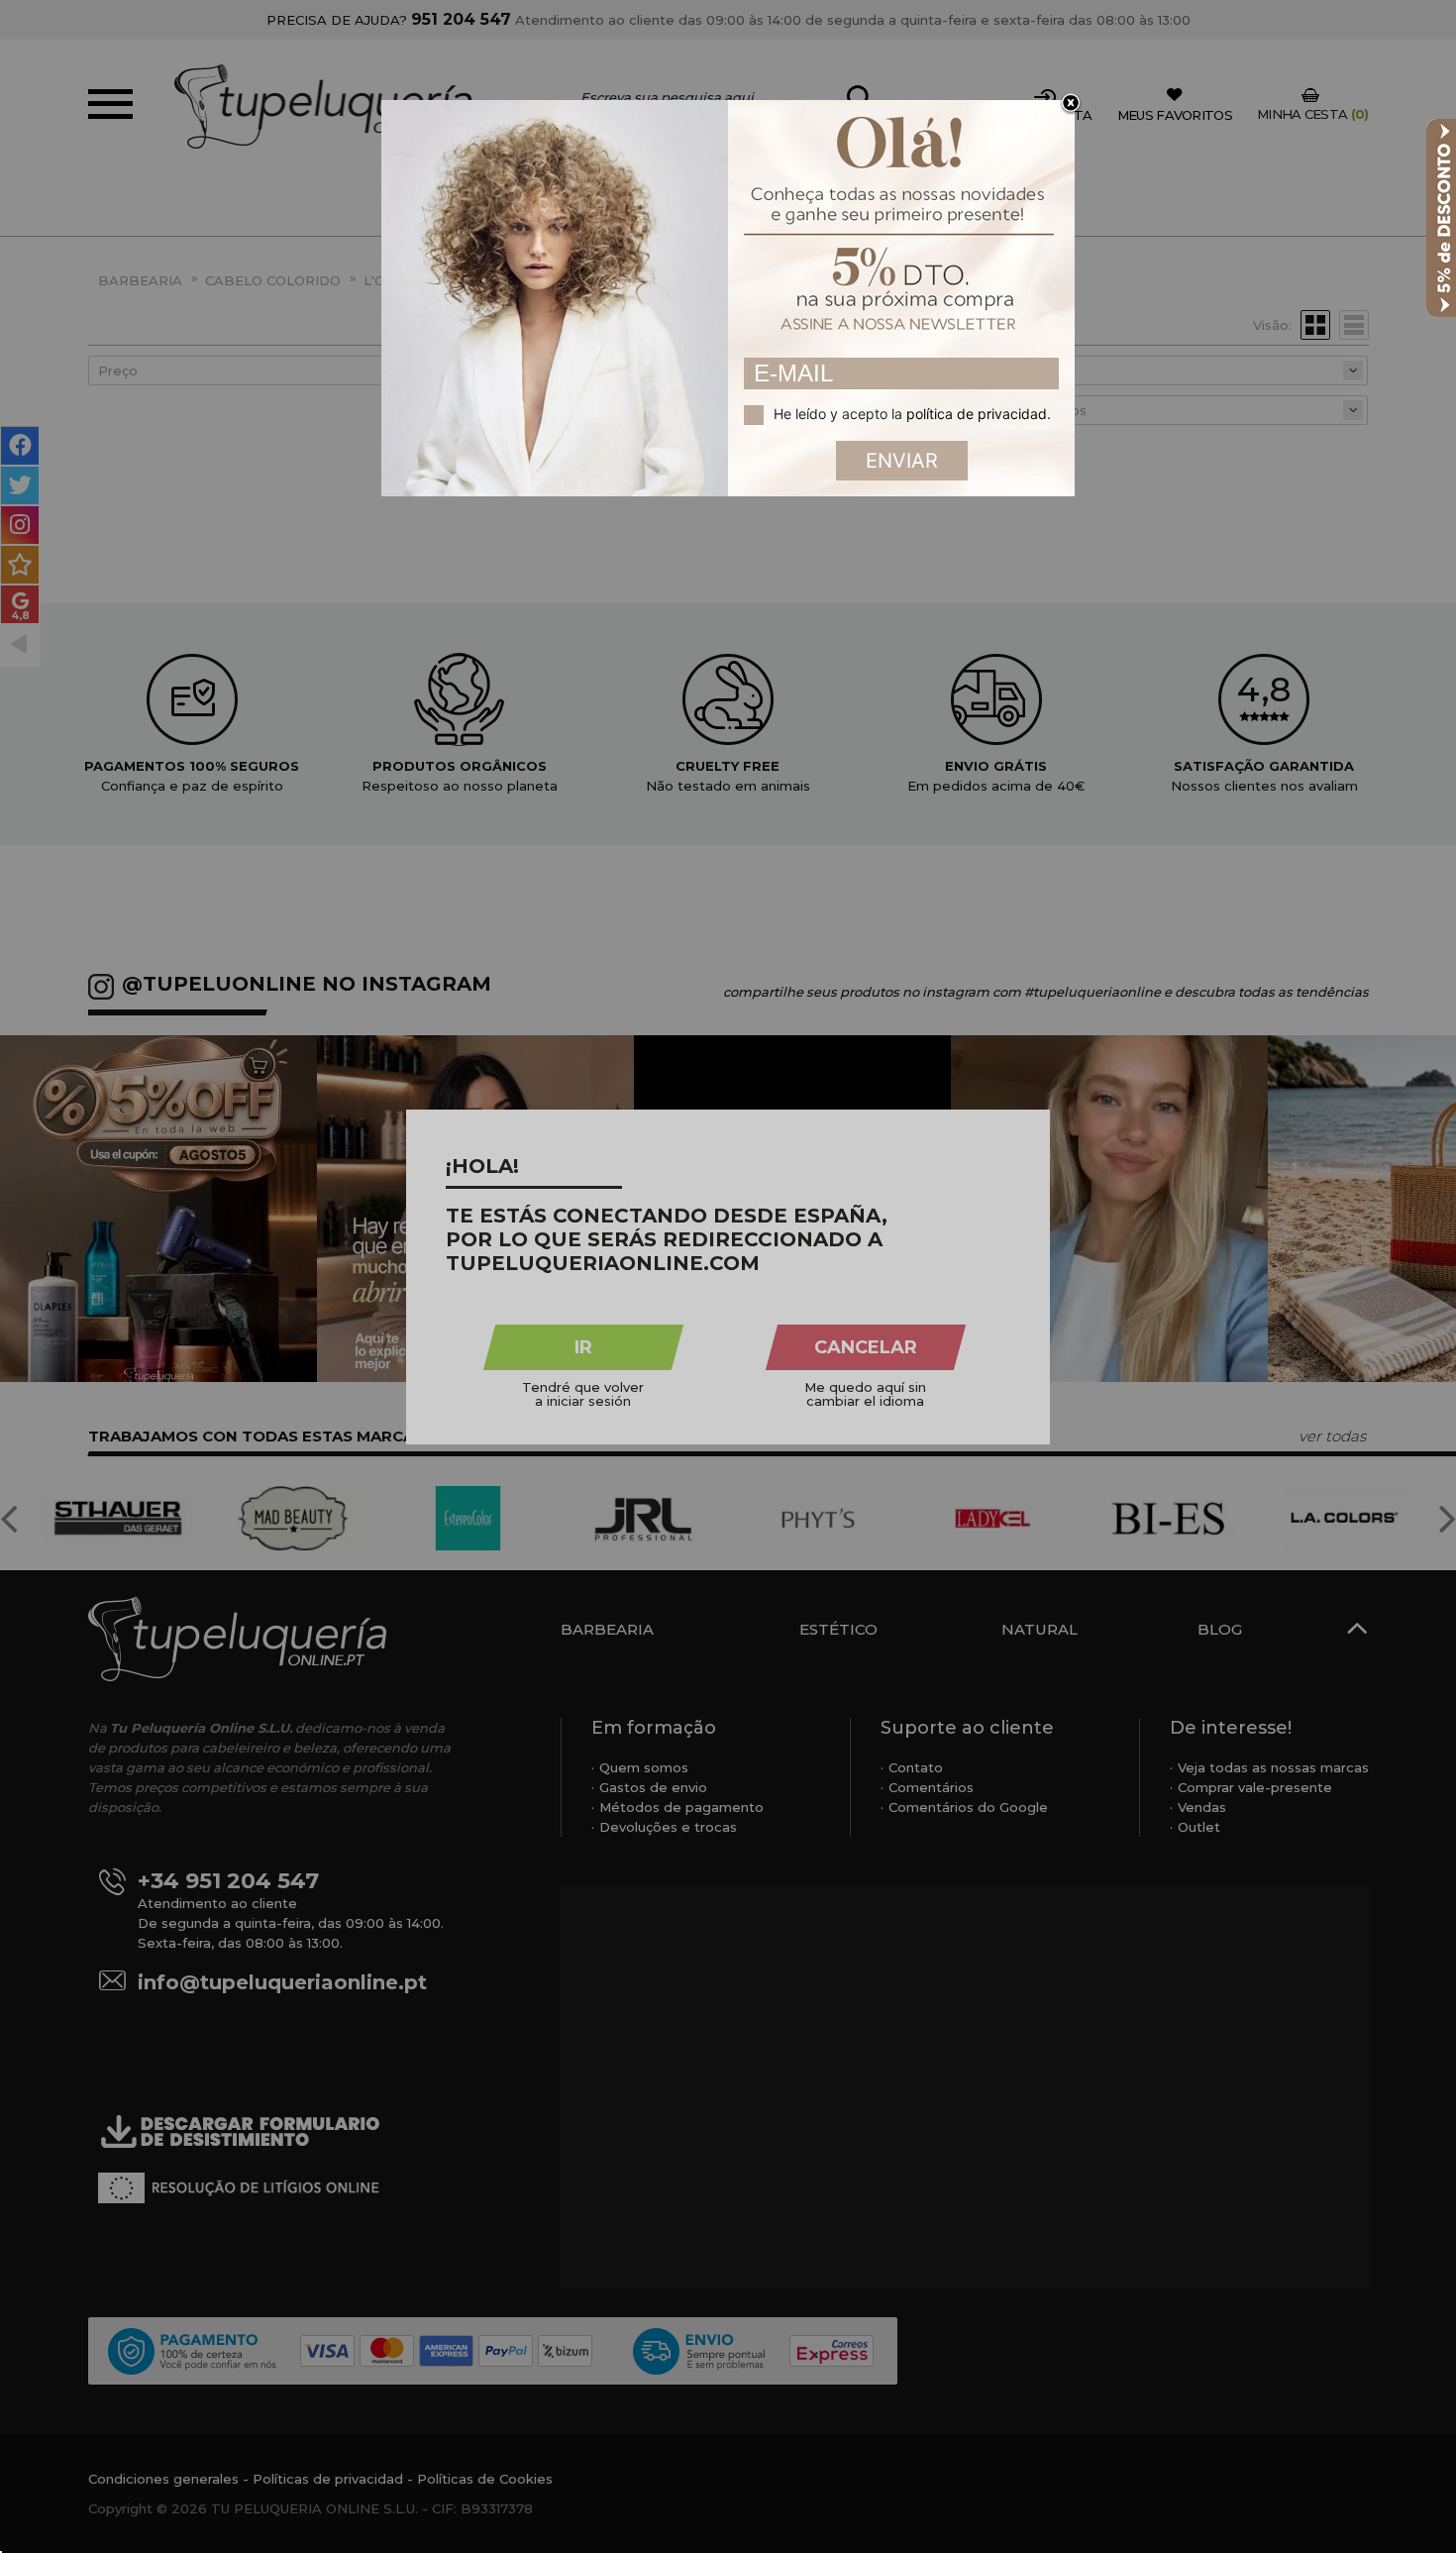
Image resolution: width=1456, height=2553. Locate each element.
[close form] (1071, 104)
